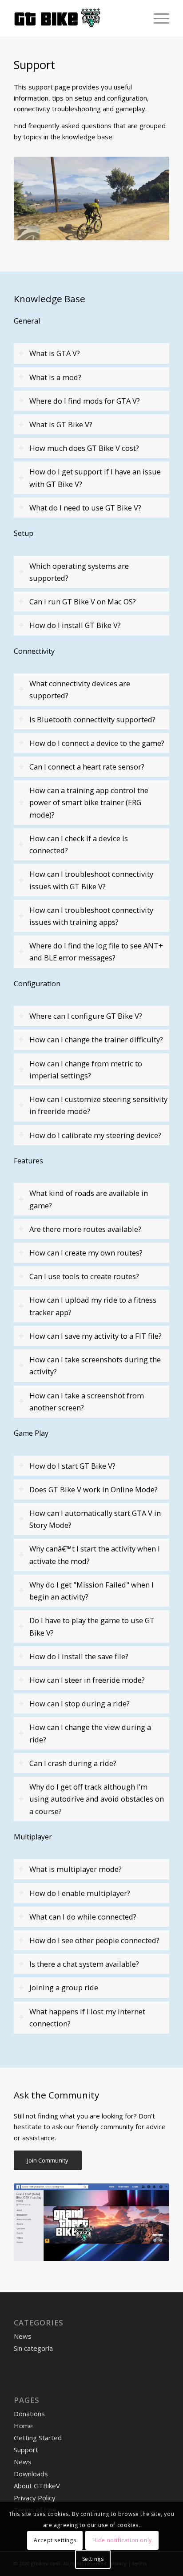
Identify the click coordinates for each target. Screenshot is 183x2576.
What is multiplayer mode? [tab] (76, 1869)
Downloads (31, 2474)
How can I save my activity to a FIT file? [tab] (95, 1336)
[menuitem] (157, 18)
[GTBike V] (76, 18)
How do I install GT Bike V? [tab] (75, 625)
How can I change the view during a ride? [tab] (90, 1733)
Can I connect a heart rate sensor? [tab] (87, 767)
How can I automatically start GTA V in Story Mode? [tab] (95, 1519)
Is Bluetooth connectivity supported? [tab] (92, 719)
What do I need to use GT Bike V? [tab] (85, 508)
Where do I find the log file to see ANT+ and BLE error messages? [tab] (96, 952)
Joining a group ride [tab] (64, 1987)
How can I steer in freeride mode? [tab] (87, 1680)
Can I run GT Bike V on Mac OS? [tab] (83, 601)
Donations (29, 2414)
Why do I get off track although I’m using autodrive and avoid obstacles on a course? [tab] (97, 1799)
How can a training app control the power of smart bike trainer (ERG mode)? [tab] (89, 802)
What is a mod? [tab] (55, 377)
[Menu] (157, 18)
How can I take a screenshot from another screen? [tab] (87, 1401)
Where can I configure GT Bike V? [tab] (86, 1016)
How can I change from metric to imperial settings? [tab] (86, 1069)
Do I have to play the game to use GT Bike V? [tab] (92, 1626)
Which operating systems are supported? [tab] (79, 572)
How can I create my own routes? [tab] (86, 1253)
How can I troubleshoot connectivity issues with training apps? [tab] (91, 916)
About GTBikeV (37, 2486)
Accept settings (55, 2540)
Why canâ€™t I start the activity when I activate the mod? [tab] (95, 1555)
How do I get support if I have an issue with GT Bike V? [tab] (95, 478)
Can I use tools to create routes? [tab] (84, 1276)
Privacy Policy (35, 2498)
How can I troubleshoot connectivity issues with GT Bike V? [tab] (91, 880)
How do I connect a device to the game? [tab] (97, 743)
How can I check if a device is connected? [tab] (79, 844)
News (23, 2336)
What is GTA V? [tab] (55, 353)
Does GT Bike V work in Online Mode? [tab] (93, 1489)
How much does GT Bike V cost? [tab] (84, 448)
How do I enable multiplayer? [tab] (80, 1893)
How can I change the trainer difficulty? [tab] (96, 1039)
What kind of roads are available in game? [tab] (89, 1199)
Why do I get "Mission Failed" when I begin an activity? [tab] (91, 1591)
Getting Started (38, 2438)
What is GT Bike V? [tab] (61, 424)
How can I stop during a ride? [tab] (80, 1703)
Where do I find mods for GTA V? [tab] (85, 401)
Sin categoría (33, 2348)
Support (26, 2450)
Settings (93, 2559)
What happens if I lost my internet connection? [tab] (87, 2017)
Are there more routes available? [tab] (85, 1229)
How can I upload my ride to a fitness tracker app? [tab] (93, 1306)
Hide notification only (122, 2540)
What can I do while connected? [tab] (83, 1917)
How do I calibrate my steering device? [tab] (95, 1135)
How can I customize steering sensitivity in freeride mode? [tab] (98, 1105)
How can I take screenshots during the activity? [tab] (95, 1365)
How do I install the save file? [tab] (79, 1656)
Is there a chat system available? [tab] (84, 1964)
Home (23, 2426)
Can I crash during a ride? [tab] (73, 1763)
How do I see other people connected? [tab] (94, 1940)
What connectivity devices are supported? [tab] (80, 689)
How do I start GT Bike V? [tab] (72, 1466)
